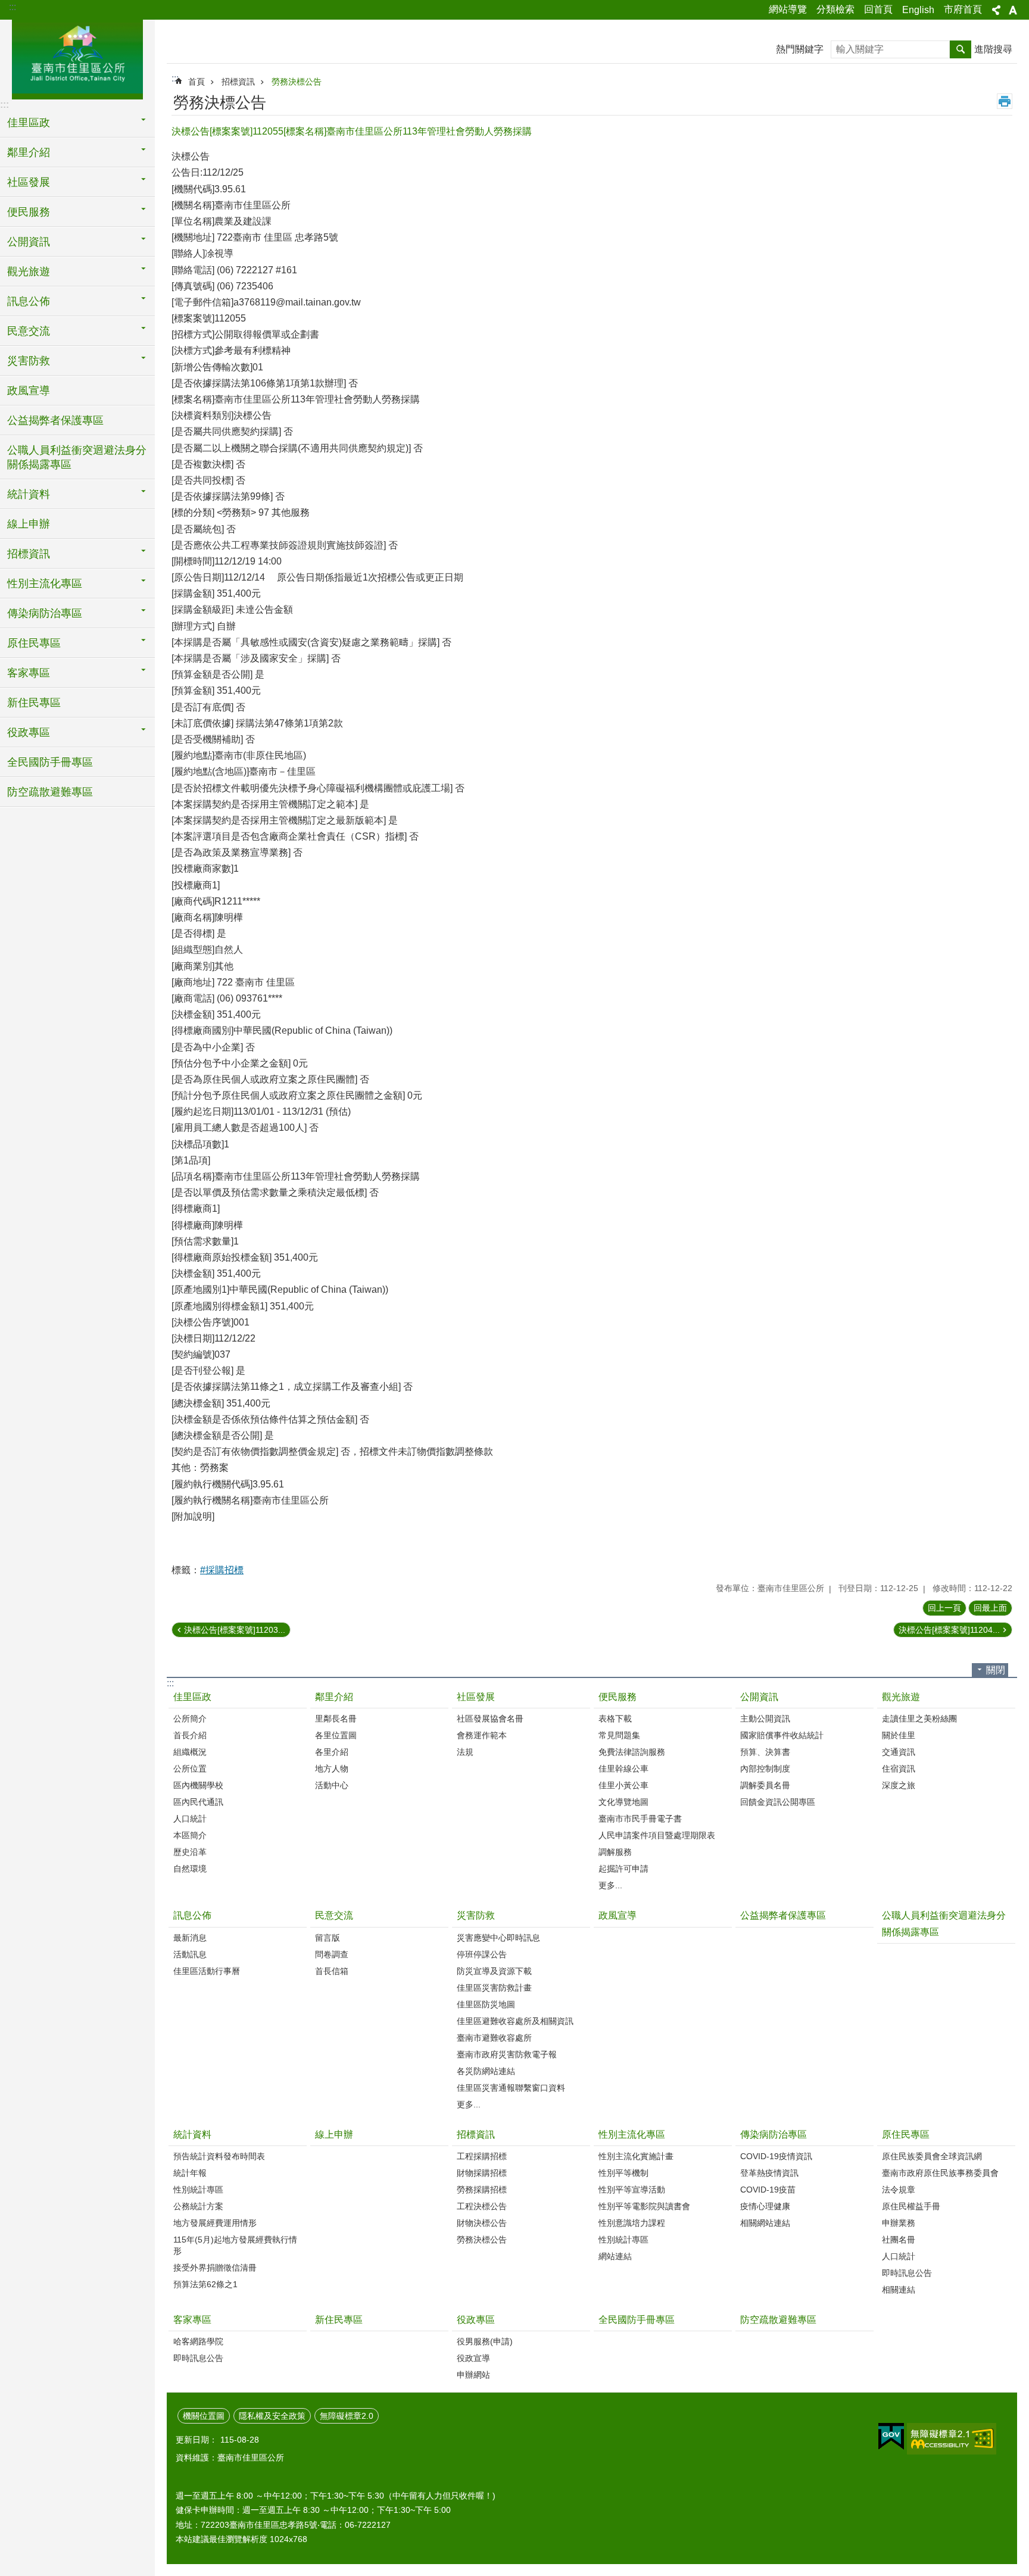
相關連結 (899, 2290)
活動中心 (332, 1785)
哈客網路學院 (198, 2341)
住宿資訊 (899, 1769)
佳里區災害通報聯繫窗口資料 (511, 2088)
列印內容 (1005, 101)
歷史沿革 (190, 1852)
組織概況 (190, 1752)
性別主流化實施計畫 (636, 2156)
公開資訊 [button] (29, 242)
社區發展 (476, 1697)
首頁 (197, 82)
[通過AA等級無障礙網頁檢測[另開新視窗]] (952, 2439)
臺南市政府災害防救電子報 (507, 2054)
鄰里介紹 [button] (29, 152)
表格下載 (615, 1719)
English (918, 10)
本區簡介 (190, 1835)
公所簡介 (190, 1719)
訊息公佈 (192, 1915)
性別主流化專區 (632, 2134)
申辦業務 (899, 2223)
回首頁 (878, 9)
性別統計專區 (198, 2190)
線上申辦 (29, 524)
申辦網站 (473, 2375)
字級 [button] (1013, 10)
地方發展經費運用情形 (215, 2223)
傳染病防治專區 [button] (45, 613)
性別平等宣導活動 (632, 2190)
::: (13, 7)
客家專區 (192, 2320)
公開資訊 (759, 1697)
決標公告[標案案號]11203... (235, 1630)
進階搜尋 (993, 49)
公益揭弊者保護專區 (55, 420)
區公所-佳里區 (77, 58)
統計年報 (190, 2173)
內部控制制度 (765, 1769)
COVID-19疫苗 (768, 2190)
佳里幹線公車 (623, 1769)
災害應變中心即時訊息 (498, 1938)
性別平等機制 (623, 2173)
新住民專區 (34, 703)
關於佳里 (899, 1735)
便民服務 (618, 1697)
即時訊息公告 (907, 2273)
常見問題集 (619, 1735)
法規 (465, 1752)
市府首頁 (963, 9)
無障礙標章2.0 (347, 2416)
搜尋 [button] (961, 49)
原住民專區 (906, 2134)
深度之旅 (899, 1785)
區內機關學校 (198, 1785)
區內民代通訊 (198, 1802)
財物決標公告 (482, 2223)
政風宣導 (29, 391)
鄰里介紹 (334, 1697)
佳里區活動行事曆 (207, 1971)
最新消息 (190, 1938)
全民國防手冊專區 (50, 762)
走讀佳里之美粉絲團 (919, 1719)
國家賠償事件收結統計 (782, 1735)
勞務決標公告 (297, 82)
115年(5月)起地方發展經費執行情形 (235, 2245)
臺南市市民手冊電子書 (640, 1819)
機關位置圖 (204, 2416)
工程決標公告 (482, 2206)
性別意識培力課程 (632, 2223)
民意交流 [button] (29, 331)
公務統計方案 (198, 2206)
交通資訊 (899, 1752)
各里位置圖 (336, 1735)
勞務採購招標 (482, 2190)
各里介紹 (332, 1752)
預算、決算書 (765, 1752)
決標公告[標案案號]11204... (949, 1630)
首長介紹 (190, 1735)
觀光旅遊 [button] (29, 272)
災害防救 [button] (29, 361)
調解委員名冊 (765, 1785)
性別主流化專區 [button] (45, 584)
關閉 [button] (996, 1670)
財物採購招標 (482, 2173)
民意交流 (334, 1915)
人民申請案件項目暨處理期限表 (657, 1835)
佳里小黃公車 (623, 1785)
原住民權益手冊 (911, 2206)
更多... (610, 1885)
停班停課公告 (482, 1954)
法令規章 (899, 2190)
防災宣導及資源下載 (494, 1971)
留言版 (328, 1938)
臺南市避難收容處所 (494, 2038)
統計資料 (192, 2134)
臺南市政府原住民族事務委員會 (940, 2173)
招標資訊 (238, 82)
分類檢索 (835, 9)
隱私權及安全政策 (272, 2416)
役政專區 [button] (29, 732)
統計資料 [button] (29, 494)
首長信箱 (332, 1971)
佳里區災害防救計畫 (494, 1988)
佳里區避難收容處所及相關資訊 (515, 2021)
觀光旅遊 (901, 1697)
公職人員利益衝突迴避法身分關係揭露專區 (77, 457)
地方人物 (332, 1769)
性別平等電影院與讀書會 (644, 2206)
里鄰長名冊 (336, 1719)
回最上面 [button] (990, 1608)
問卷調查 (332, 1954)
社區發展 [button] (29, 182)
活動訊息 (190, 1954)
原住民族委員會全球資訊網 (932, 2156)
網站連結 (615, 2256)
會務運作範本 (482, 1735)
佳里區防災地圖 (486, 2004)
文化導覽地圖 (623, 1802)
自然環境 (190, 1869)
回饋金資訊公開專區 (778, 1802)
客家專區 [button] (29, 673)
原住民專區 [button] (34, 643)
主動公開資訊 (765, 1719)
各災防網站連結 (486, 2071)
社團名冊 (899, 2240)
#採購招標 (222, 1570)
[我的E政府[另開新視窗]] (891, 2437)
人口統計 (190, 1819)
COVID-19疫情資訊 (776, 2156)
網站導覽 (788, 9)
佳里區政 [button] (29, 123)
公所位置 (190, 1769)
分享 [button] (996, 10)
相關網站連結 (765, 2223)
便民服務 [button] (29, 212)
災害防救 (476, 1915)
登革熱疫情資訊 (769, 2173)
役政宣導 (473, 2358)
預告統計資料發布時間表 (219, 2156)
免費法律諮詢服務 (632, 1752)
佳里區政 (192, 1697)
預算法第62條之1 (205, 2284)
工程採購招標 (482, 2156)
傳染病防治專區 (774, 2134)
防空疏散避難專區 (50, 792)
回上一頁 (944, 1608)
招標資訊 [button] (29, 554)
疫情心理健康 (765, 2206)
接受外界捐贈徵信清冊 (215, 2268)
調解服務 (615, 1852)
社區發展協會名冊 (490, 1719)
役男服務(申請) (485, 2341)
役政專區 (476, 2320)
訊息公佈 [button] (29, 301)
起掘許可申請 (623, 1869)
